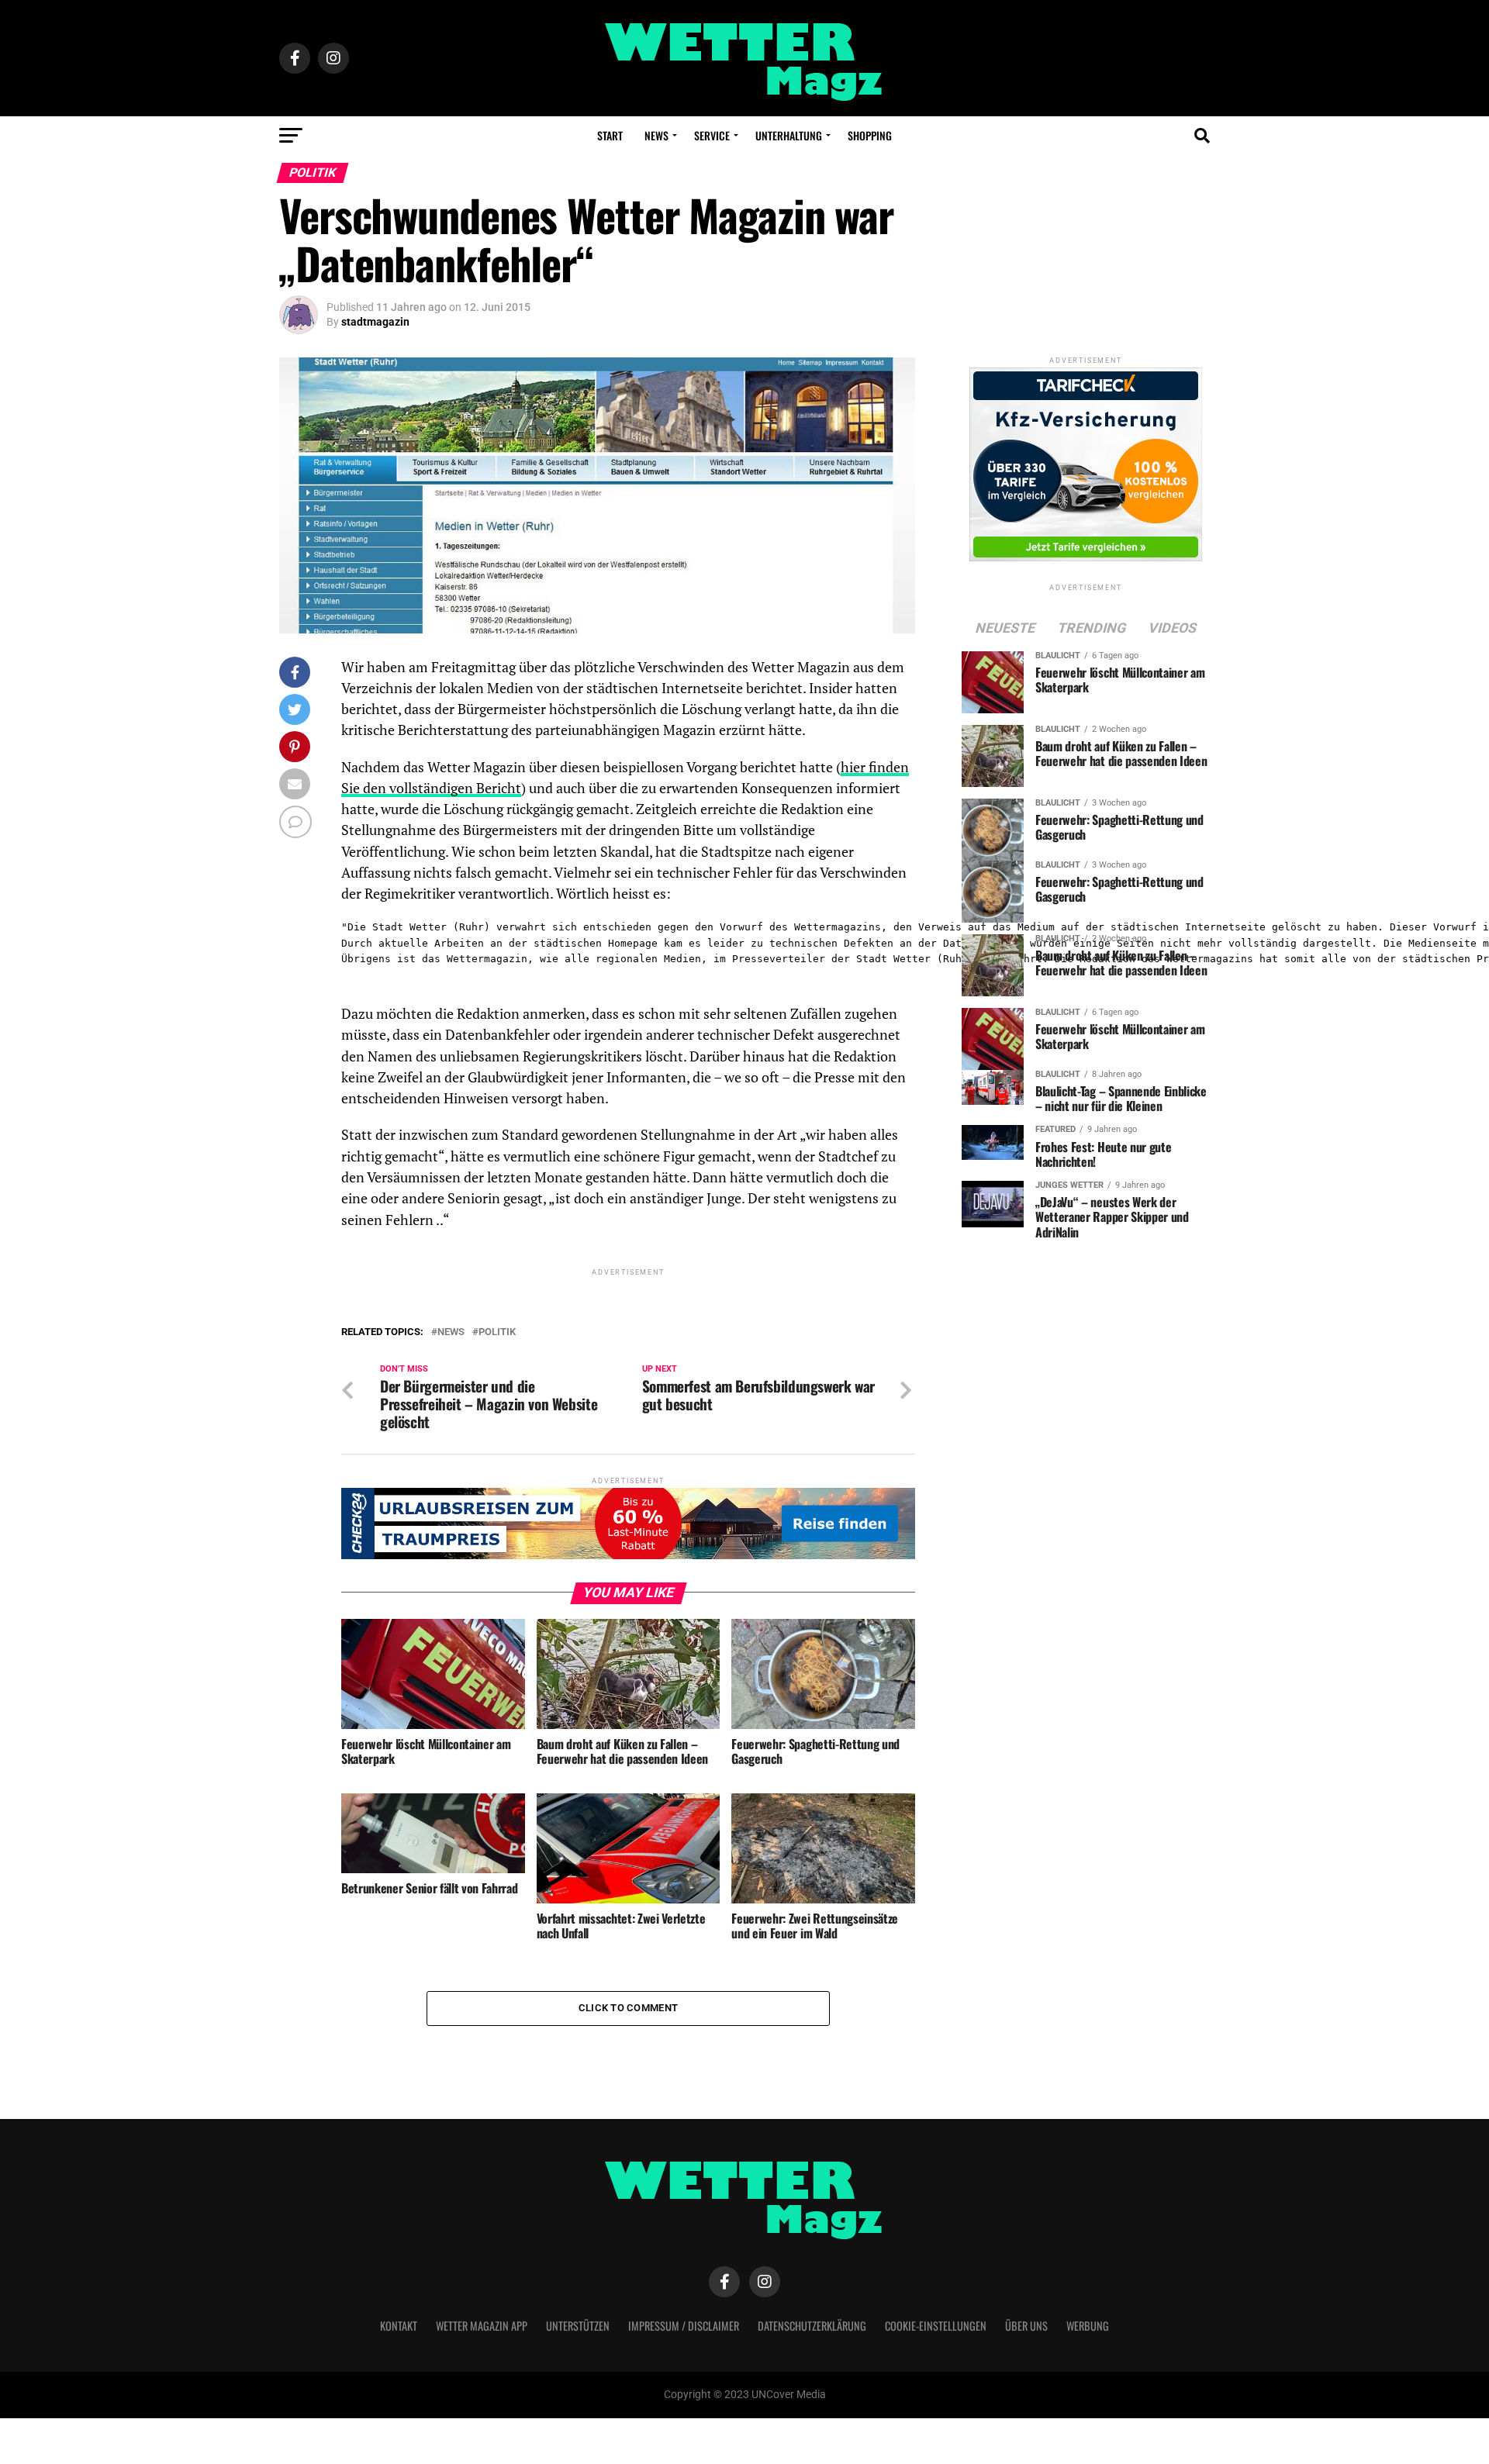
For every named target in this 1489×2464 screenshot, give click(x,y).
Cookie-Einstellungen (936, 2326)
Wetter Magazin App (482, 2326)
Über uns (1026, 2326)
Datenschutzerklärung (812, 2326)
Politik (497, 1332)
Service (712, 135)
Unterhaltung (789, 135)
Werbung (1088, 2326)
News (656, 135)
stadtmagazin (375, 322)
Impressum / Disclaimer (684, 2326)
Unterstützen (578, 2326)
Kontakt (399, 2326)
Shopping (870, 135)
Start (610, 135)
